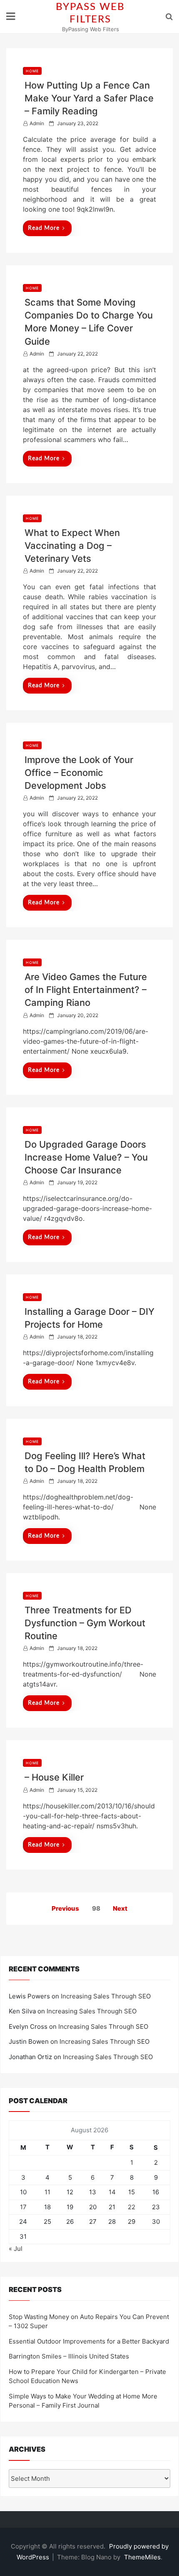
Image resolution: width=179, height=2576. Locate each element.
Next (120, 1908)
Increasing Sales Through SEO (106, 1996)
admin (37, 123)
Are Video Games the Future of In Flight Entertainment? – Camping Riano (86, 990)
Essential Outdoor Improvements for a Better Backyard (89, 2341)
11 (47, 2192)
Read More (44, 228)
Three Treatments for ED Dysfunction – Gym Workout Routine (85, 1623)
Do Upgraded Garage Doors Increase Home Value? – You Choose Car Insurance (86, 1157)
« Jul (16, 2249)
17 (23, 2207)
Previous (65, 1908)
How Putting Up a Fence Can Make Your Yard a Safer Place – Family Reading (89, 98)
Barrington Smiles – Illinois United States (69, 2356)
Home (32, 71)
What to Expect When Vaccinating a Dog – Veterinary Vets (72, 546)
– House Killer (54, 1777)
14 (112, 2192)
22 (132, 2207)
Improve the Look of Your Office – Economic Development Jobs (79, 773)
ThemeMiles (142, 2557)
